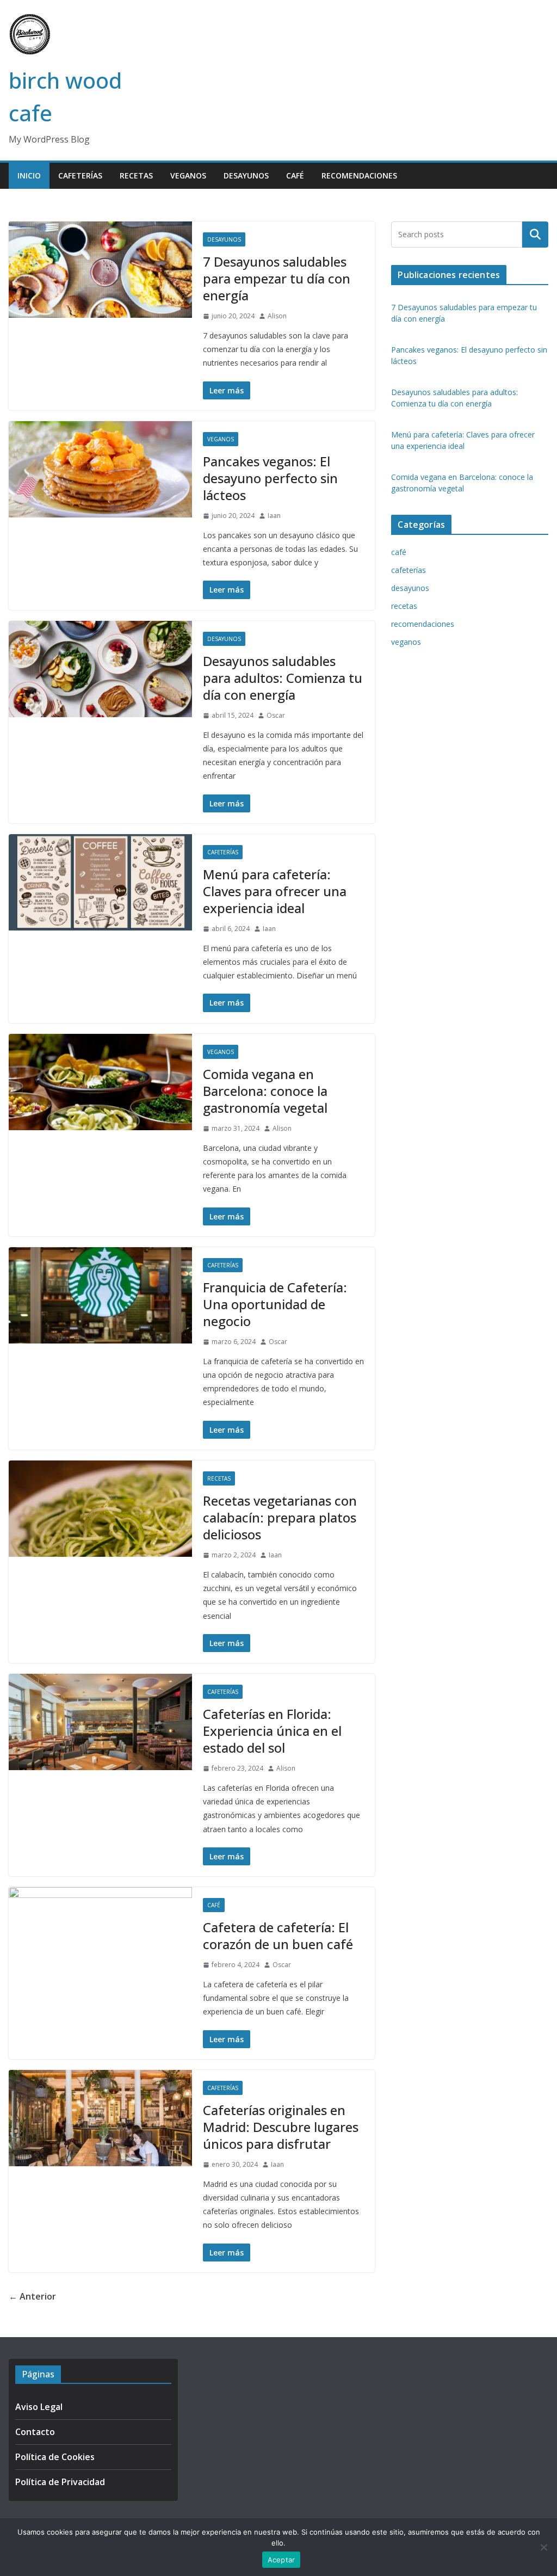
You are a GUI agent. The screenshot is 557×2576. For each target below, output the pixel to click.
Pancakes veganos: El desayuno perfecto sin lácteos (270, 478)
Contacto (35, 2432)
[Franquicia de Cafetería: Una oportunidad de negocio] (100, 1295)
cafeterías (80, 175)
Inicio (29, 175)
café (295, 175)
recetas (136, 175)
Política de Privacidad (60, 2482)
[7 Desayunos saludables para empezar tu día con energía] (100, 270)
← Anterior (32, 2296)
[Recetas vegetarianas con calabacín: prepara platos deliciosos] (100, 1509)
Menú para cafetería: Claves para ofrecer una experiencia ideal (275, 891)
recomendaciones (359, 175)
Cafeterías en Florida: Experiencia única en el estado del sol (272, 1731)
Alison (277, 316)
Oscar (276, 715)
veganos (188, 175)
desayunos (246, 175)
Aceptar (281, 2560)
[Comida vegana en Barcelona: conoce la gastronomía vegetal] (100, 1082)
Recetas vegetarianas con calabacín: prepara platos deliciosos (280, 1517)
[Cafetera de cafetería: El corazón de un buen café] (100, 1935)
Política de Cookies (55, 2457)
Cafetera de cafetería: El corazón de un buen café (278, 1936)
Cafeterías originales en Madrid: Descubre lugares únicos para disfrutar (281, 2127)
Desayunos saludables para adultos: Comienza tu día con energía (283, 678)
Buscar (535, 235)
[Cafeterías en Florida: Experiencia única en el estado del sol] (100, 1722)
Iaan (274, 516)
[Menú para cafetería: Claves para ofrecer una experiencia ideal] (100, 882)
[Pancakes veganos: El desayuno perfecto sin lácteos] (100, 469)
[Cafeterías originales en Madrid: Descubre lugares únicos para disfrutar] (100, 2118)
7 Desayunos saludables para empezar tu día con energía (277, 278)
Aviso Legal (39, 2407)
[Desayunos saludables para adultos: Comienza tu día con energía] (100, 669)
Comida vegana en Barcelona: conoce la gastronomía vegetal (265, 1091)
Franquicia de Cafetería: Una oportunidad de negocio (275, 1304)
